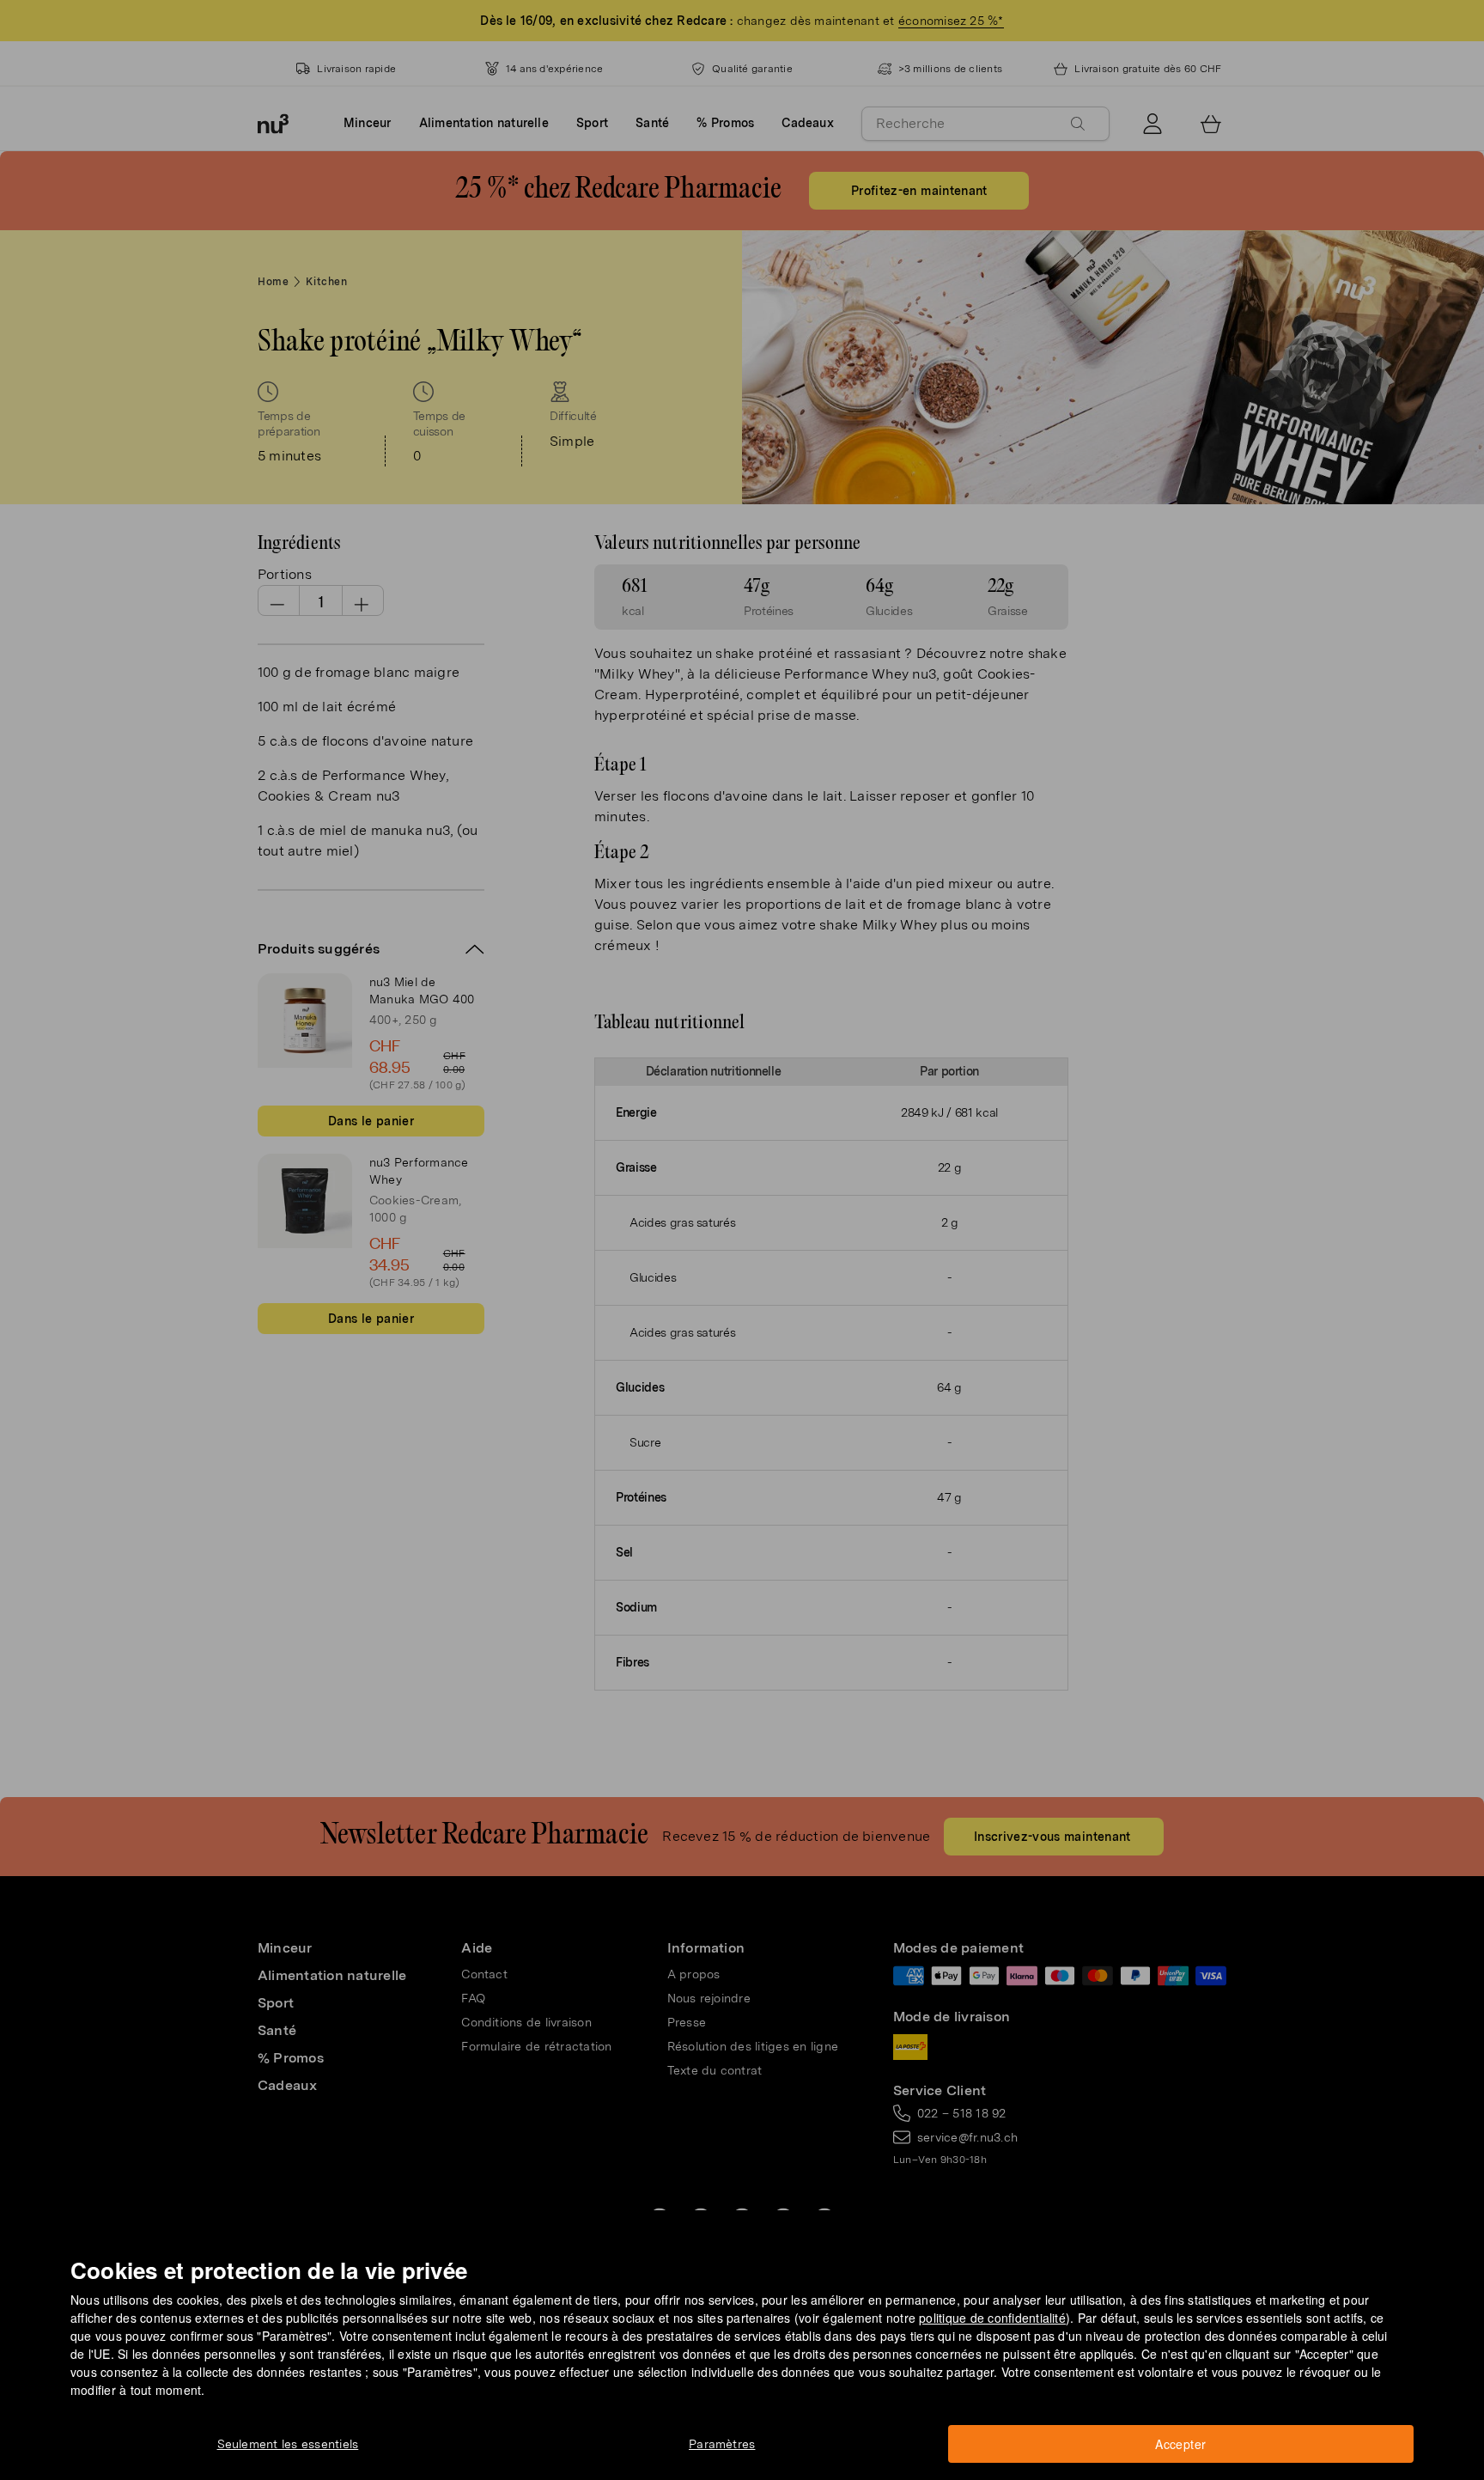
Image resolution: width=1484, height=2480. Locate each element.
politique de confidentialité (992, 2318)
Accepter (1180, 2444)
